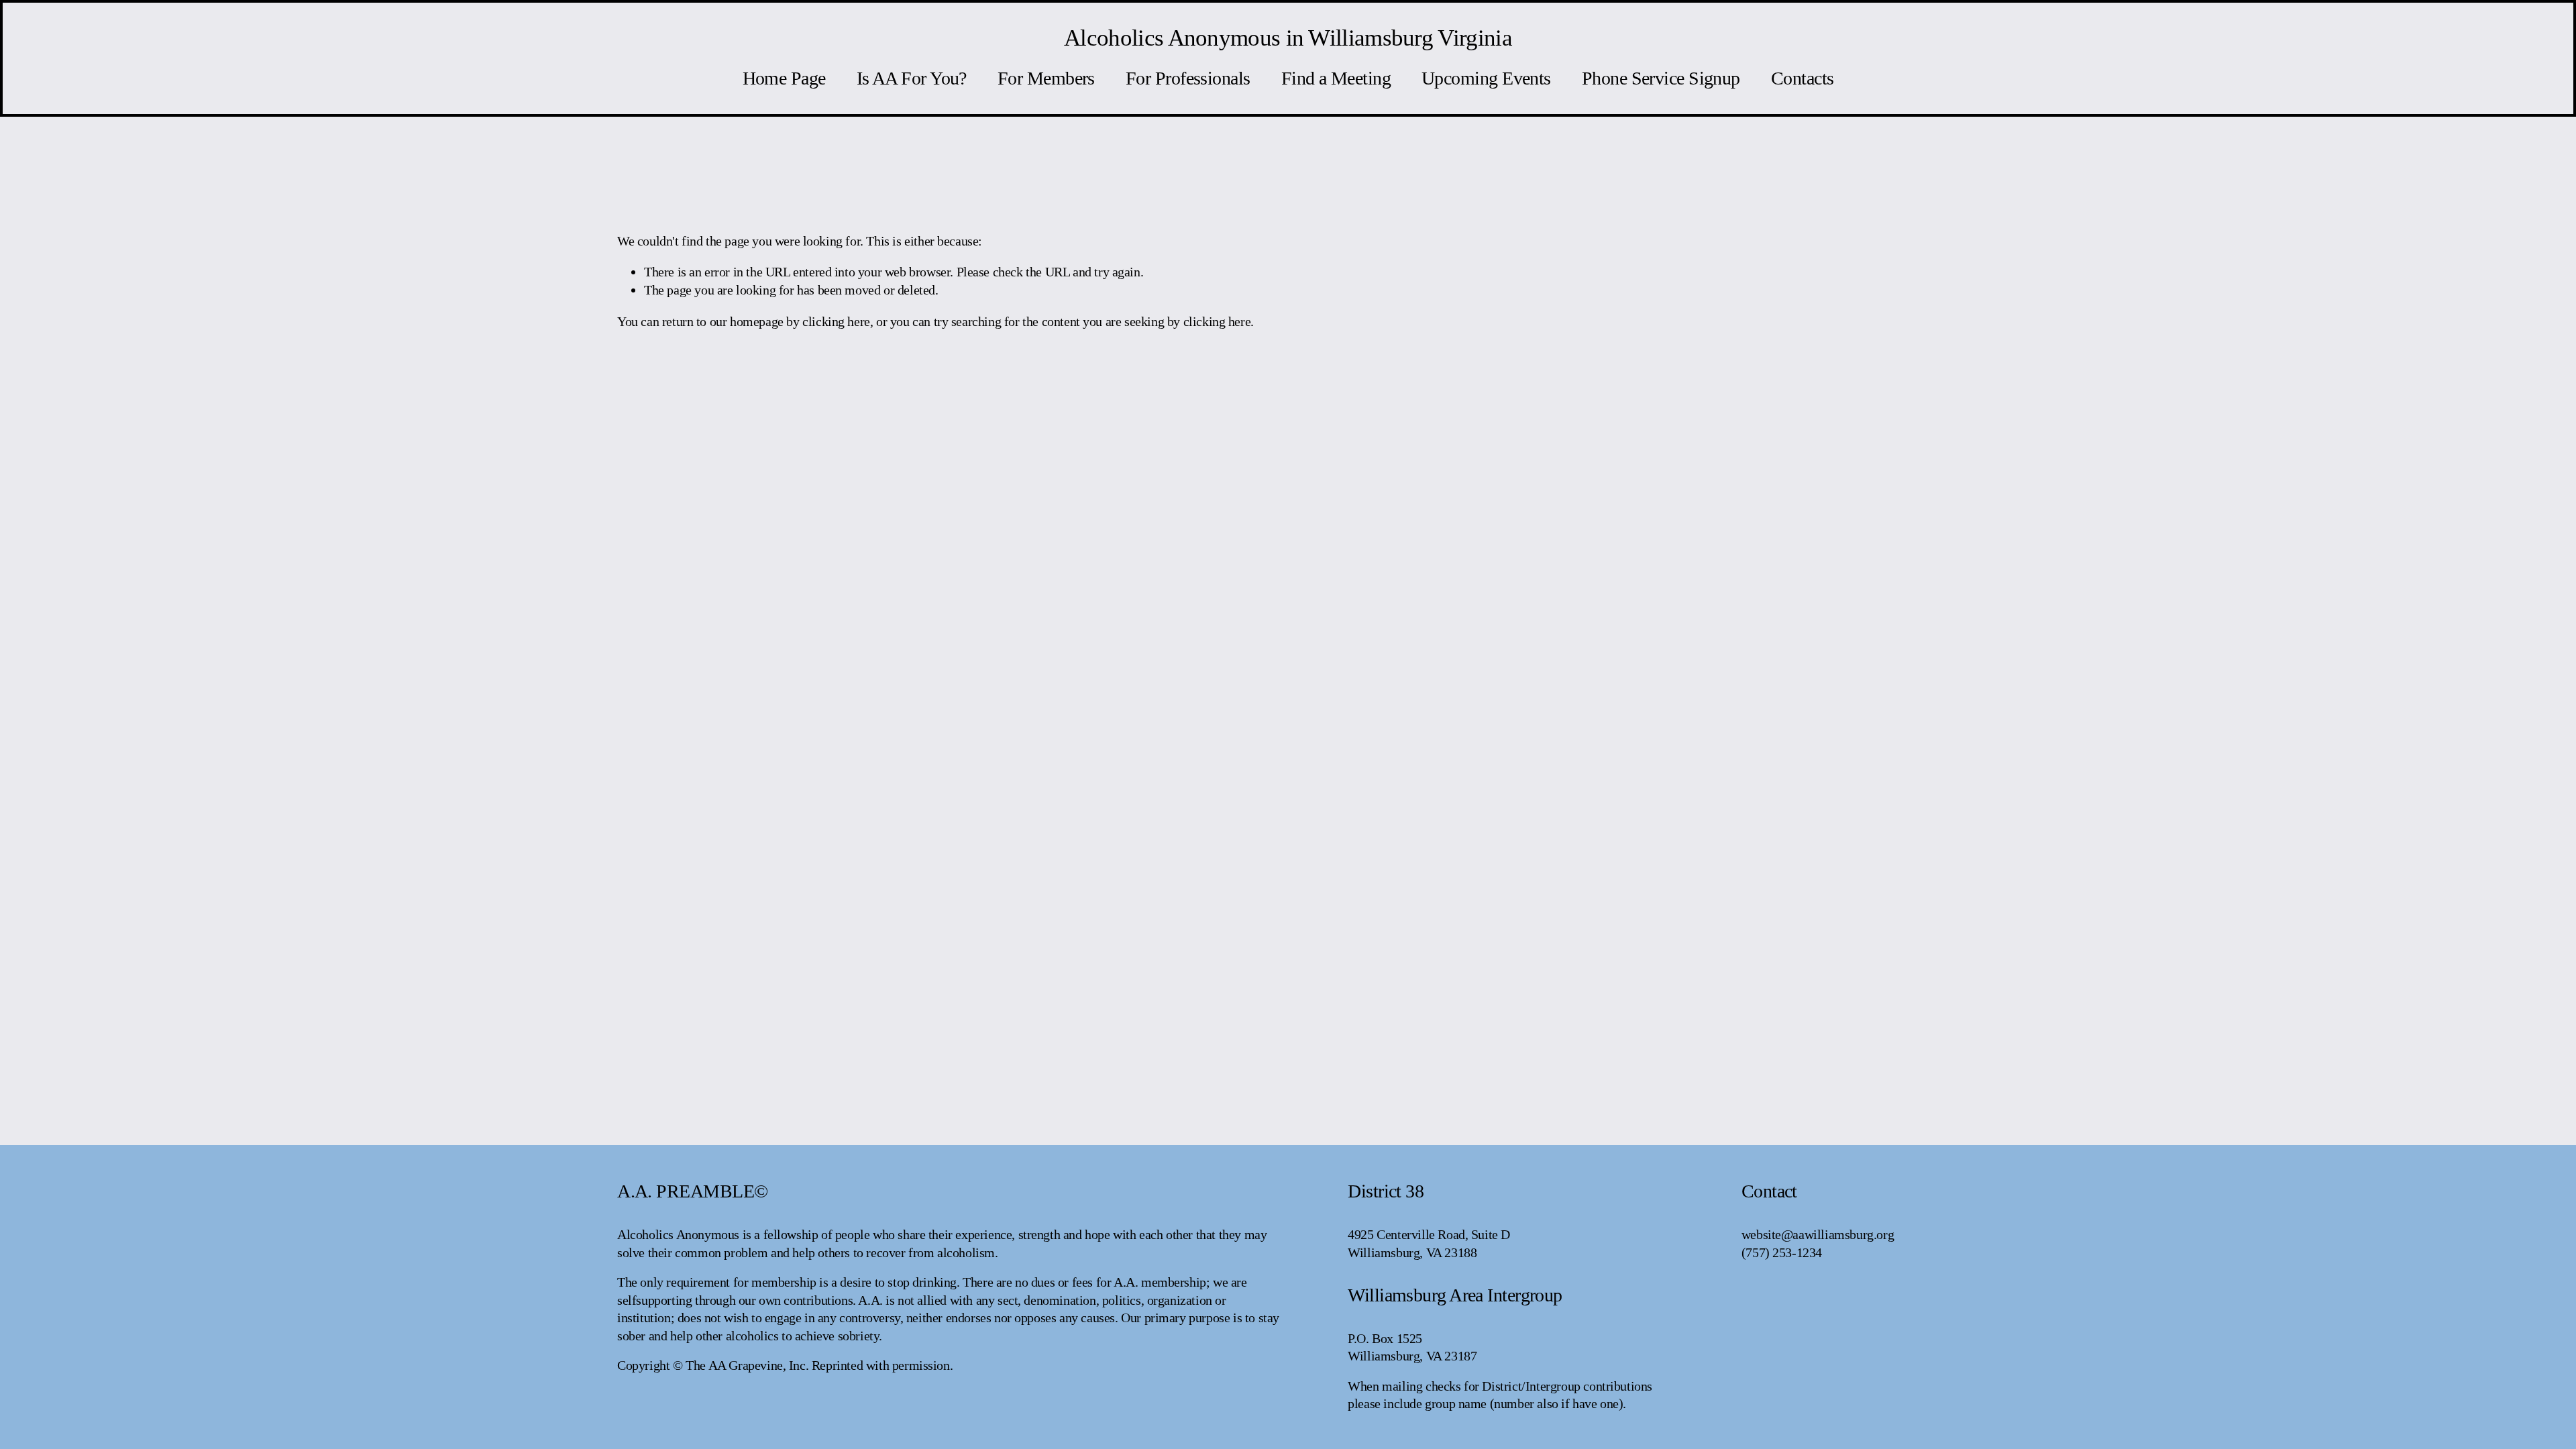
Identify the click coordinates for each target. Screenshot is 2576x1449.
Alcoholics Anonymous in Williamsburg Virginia (1288, 38)
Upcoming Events (1486, 78)
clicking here (836, 321)
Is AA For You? (912, 78)
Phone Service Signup (1661, 78)
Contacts (1803, 78)
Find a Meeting (1336, 78)
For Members (1046, 78)
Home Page (784, 78)
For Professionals (1188, 78)
